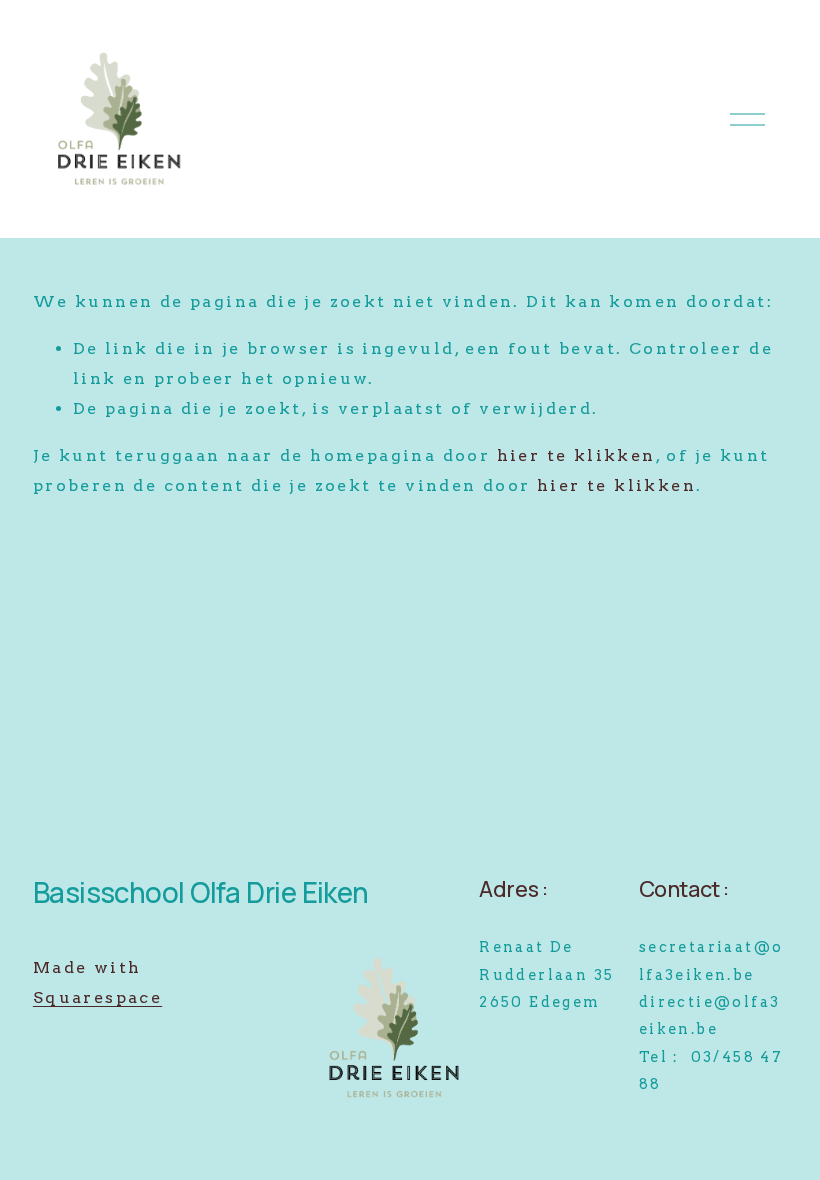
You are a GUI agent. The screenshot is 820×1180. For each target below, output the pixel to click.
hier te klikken (576, 455)
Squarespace (97, 997)
